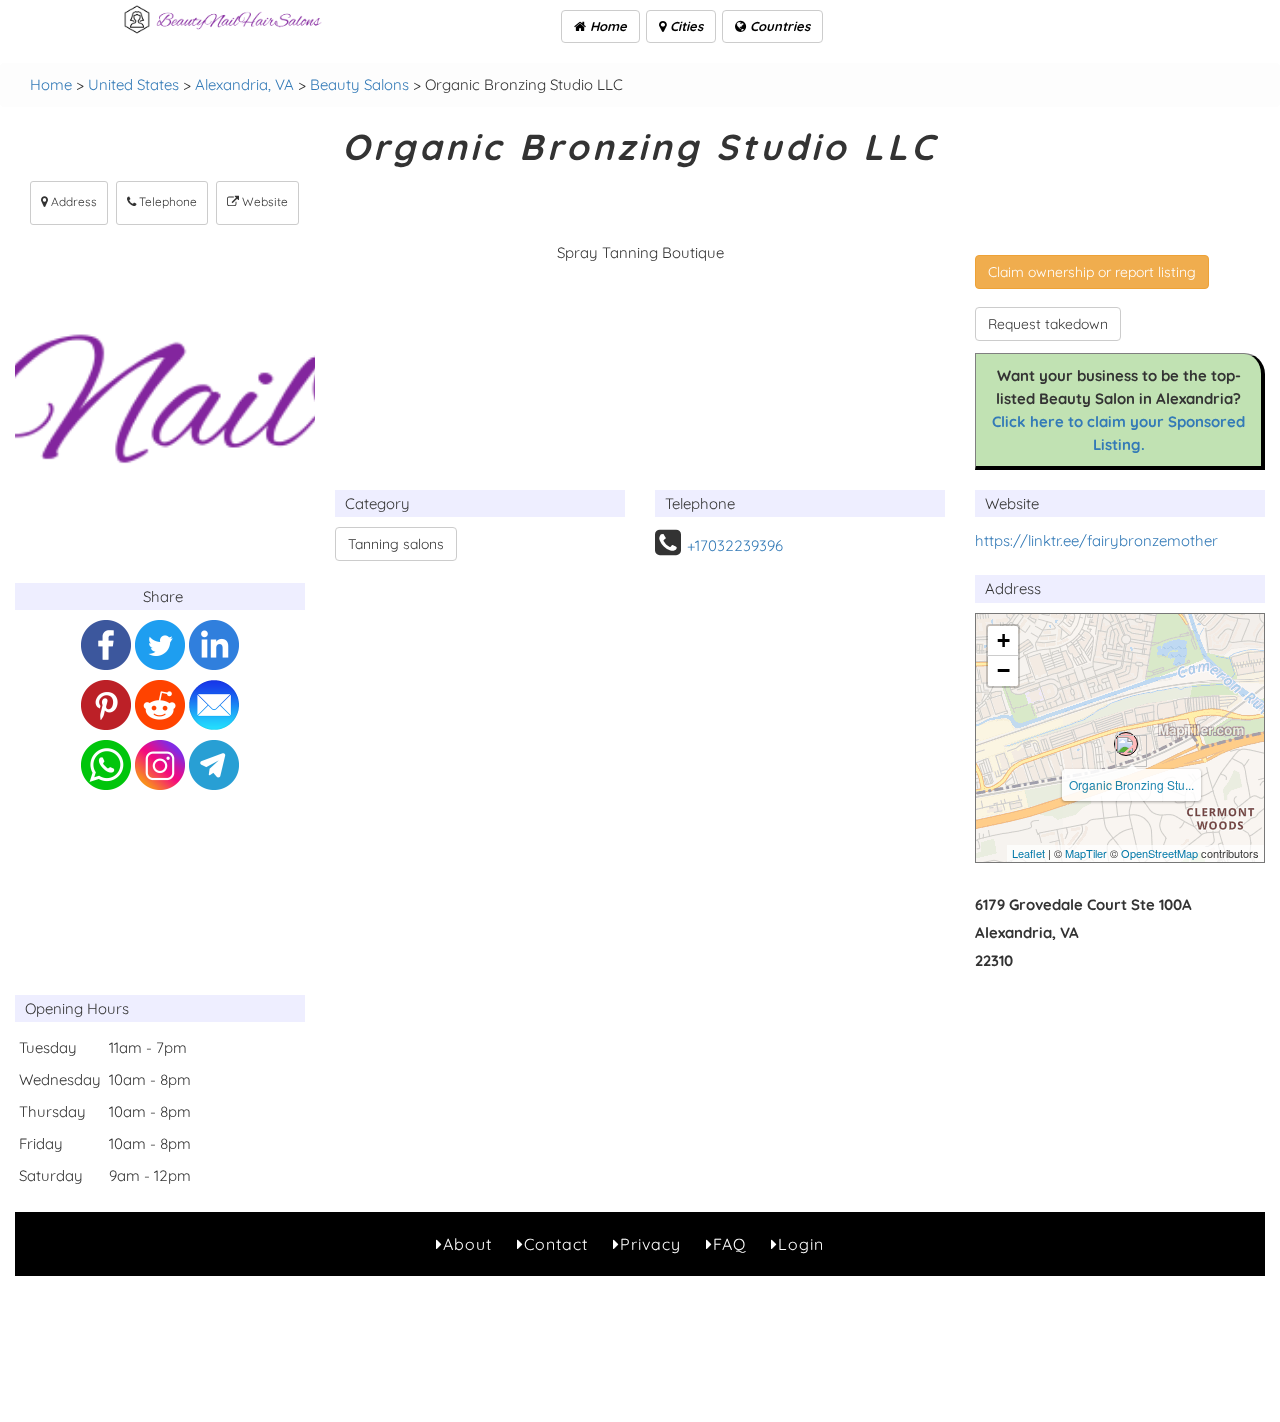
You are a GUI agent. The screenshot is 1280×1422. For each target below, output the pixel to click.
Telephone (166, 201)
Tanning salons (396, 544)
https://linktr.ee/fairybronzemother (1096, 540)
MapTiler (1086, 853)
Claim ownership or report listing (1092, 272)
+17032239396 (735, 545)
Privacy (650, 1244)
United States (133, 84)
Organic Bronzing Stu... (1131, 784)
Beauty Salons (359, 84)
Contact (556, 1244)
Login (801, 1244)
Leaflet (1028, 853)
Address (72, 201)
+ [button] (1003, 640)
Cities (684, 26)
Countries (778, 26)
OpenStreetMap (1159, 853)
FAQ (729, 1244)
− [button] (1003, 670)
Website (263, 201)
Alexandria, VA (244, 84)
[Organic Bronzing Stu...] (1126, 744)
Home (606, 26)
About (467, 1244)
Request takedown (1048, 324)
